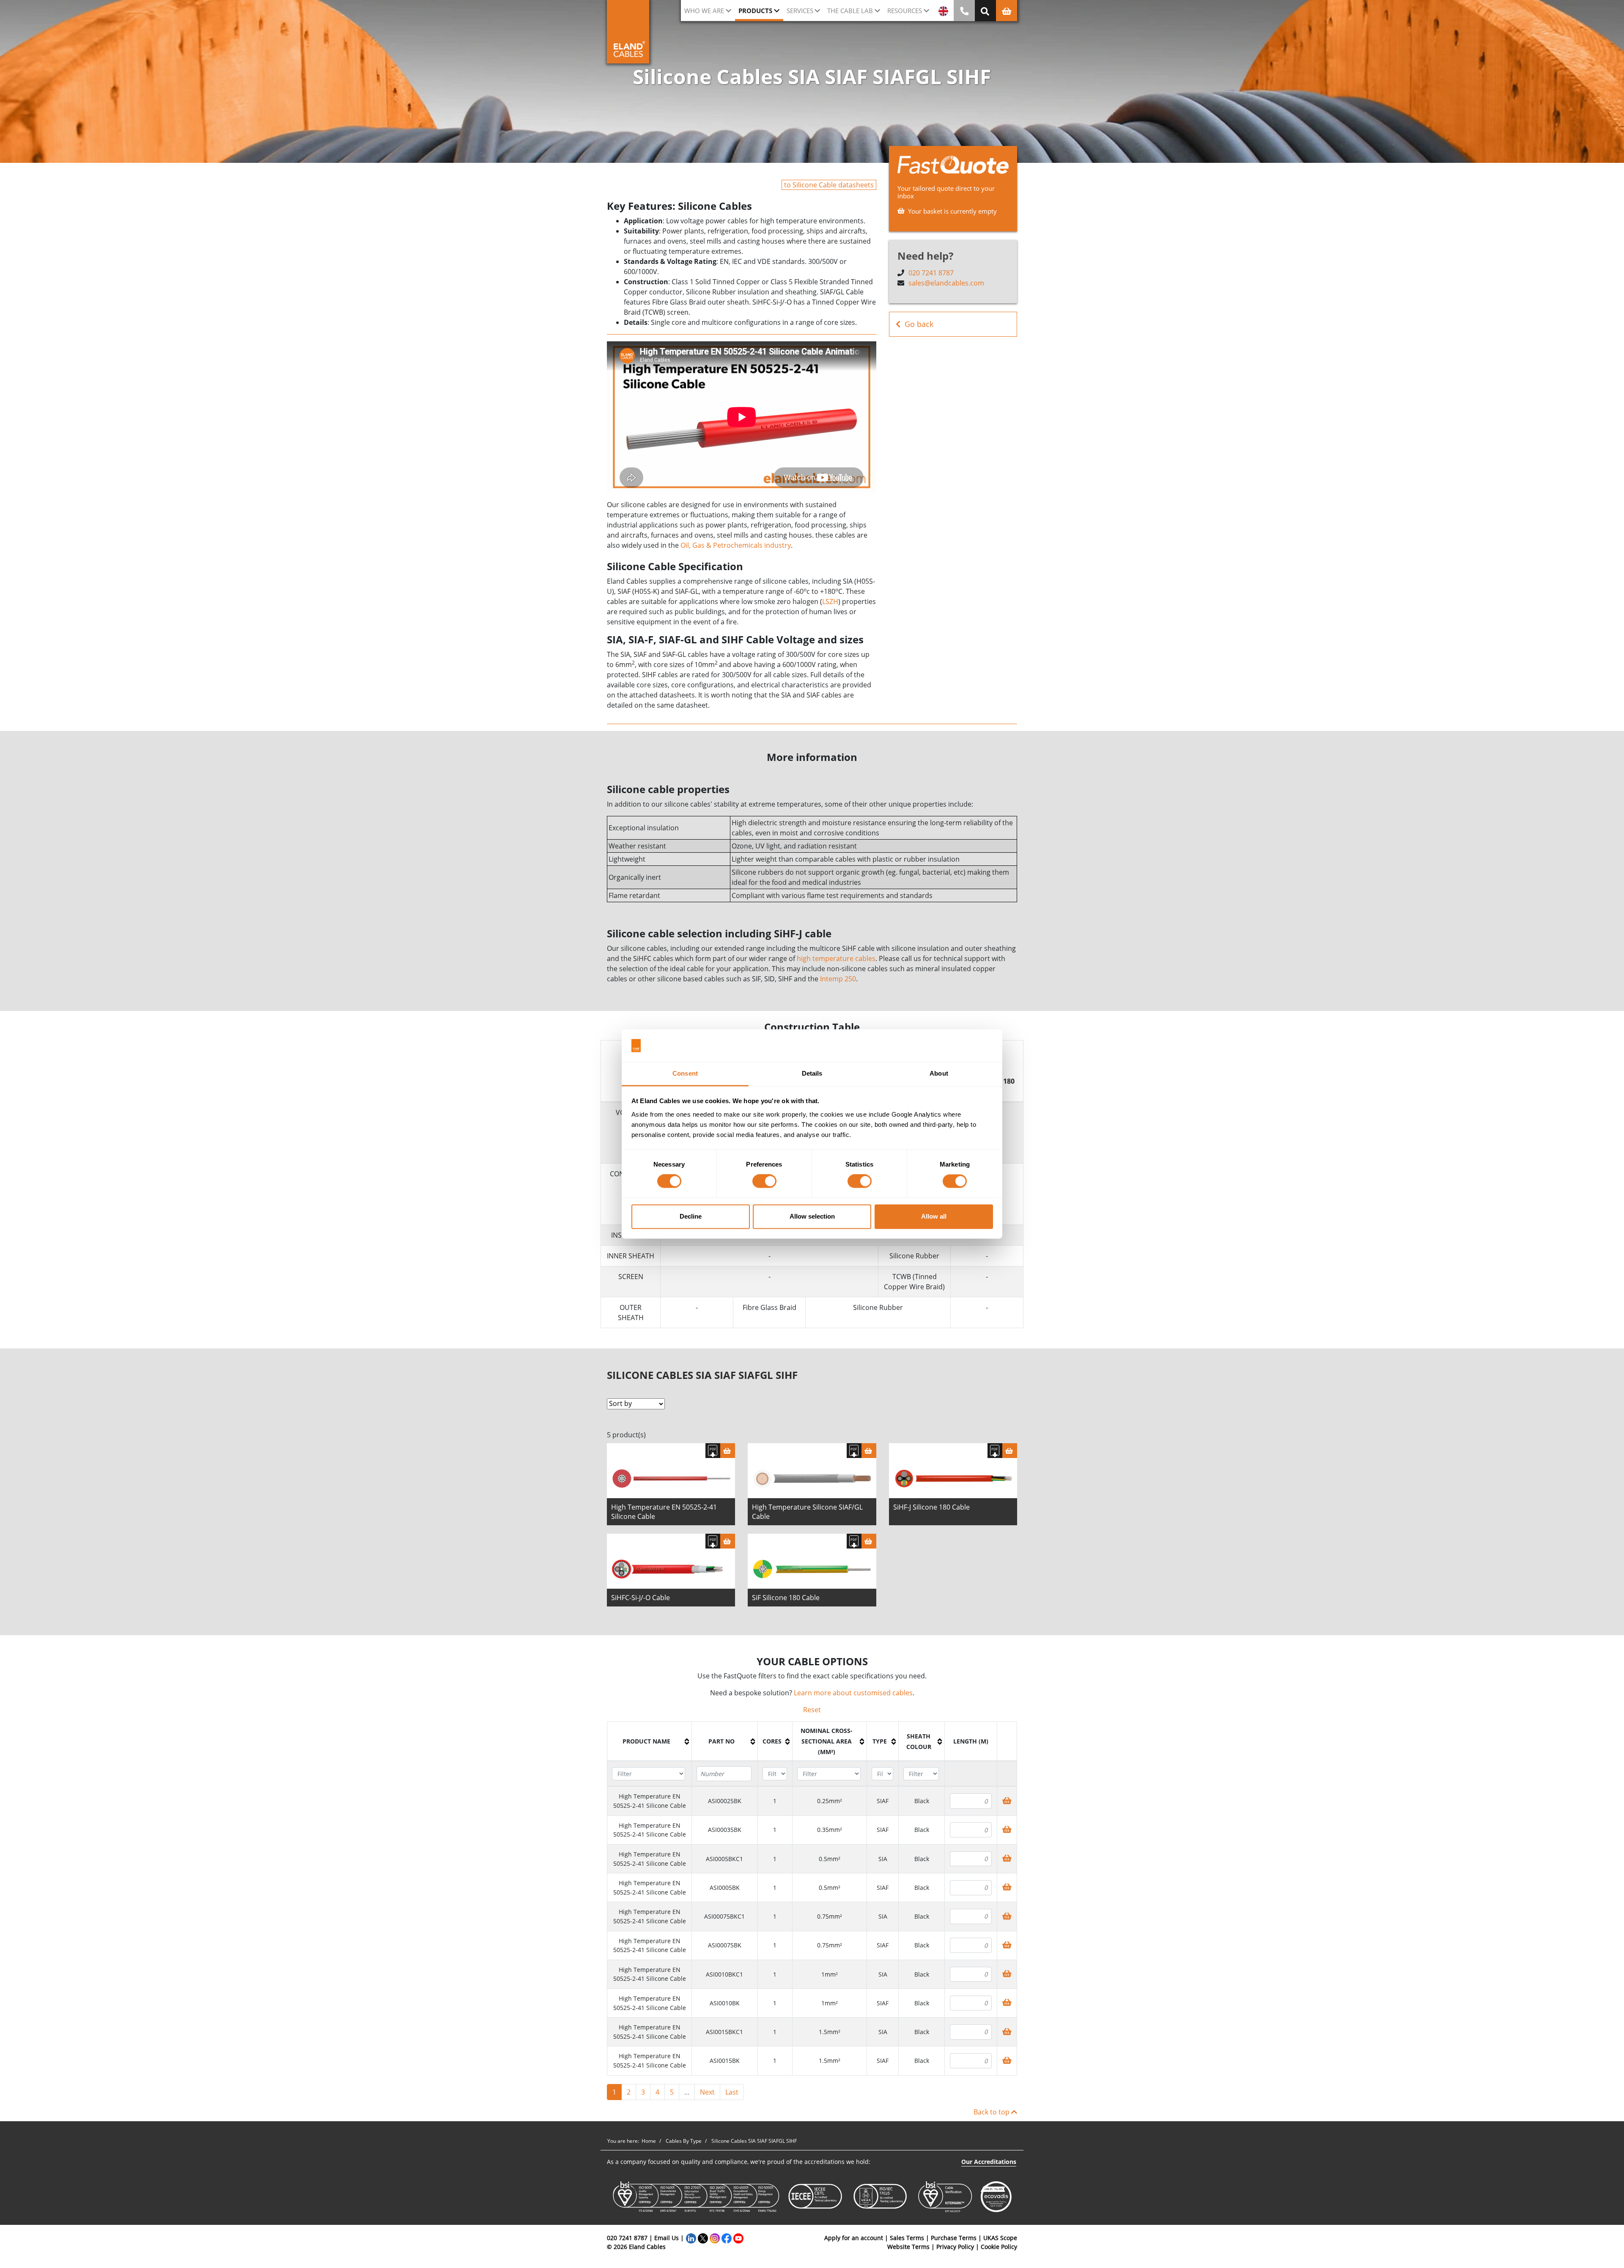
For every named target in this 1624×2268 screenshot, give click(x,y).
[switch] (764, 1181)
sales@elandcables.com (946, 283)
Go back (919, 324)
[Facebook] (727, 2238)
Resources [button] (905, 11)
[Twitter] (703, 2238)
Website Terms (908, 2247)
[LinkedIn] (691, 2238)
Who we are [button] (704, 11)
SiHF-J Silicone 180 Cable (931, 1507)
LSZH (830, 601)
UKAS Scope (1000, 2238)
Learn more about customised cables (853, 1693)
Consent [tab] (685, 1073)
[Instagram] (715, 2238)
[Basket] (728, 1451)
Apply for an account (854, 2238)
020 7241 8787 (931, 273)
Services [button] (800, 11)
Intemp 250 (838, 979)
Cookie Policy (999, 2247)
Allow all (934, 1216)
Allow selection (812, 1216)
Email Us (667, 2238)
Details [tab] (812, 1073)
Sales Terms (907, 2238)
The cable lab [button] (850, 11)
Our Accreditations (989, 2162)
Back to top (992, 2112)
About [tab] (939, 1073)
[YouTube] (738, 2238)
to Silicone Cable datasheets (829, 185)
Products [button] (755, 11)
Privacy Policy (955, 2247)
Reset (812, 1710)
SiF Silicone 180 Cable (786, 1598)
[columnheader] (650, 1742)
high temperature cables (836, 958)
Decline (691, 1216)
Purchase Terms (954, 2238)
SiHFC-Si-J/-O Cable (641, 1598)
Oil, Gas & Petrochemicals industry (736, 545)
